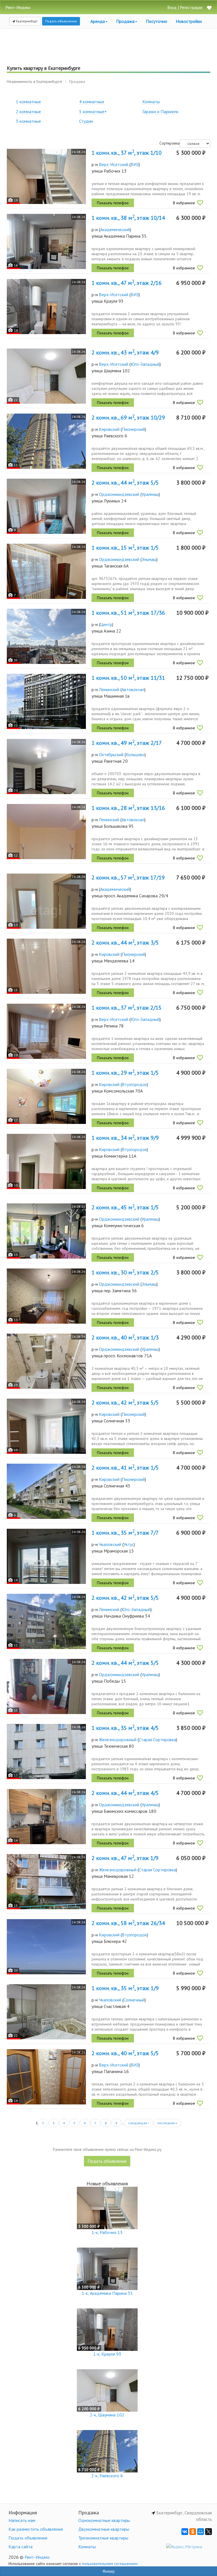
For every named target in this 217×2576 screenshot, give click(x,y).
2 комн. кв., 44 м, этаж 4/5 (125, 1793)
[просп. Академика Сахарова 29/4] (46, 901)
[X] (209, 2532)
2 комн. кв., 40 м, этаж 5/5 (125, 2053)
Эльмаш (149, 559)
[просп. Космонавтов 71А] (46, 1361)
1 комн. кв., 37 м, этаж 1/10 (127, 153)
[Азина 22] (46, 636)
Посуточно (157, 21)
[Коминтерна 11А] (46, 1161)
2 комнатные (28, 111)
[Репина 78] (46, 1031)
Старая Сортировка (157, 1739)
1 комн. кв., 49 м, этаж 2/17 (127, 743)
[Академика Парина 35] (46, 241)
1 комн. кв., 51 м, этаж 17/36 (128, 613)
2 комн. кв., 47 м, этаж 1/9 (125, 1858)
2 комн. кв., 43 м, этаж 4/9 (125, 352)
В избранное (184, 203)
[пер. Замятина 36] (46, 1296)
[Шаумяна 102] (46, 376)
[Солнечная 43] (46, 1491)
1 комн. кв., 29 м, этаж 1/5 (125, 1073)
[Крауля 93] (46, 307)
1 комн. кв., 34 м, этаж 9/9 (125, 1138)
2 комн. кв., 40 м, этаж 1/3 (125, 1338)
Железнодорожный (118, 1739)
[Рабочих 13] (46, 176)
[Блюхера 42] (46, 1947)
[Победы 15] (46, 1686)
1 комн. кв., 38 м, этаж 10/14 (128, 218)
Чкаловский (110, 1544)
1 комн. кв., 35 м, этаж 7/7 (125, 1533)
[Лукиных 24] (46, 506)
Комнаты (151, 102)
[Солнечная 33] (46, 1426)
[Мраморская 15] (46, 1556)
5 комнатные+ (93, 111)
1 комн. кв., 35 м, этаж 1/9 (125, 1988)
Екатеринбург (27, 21)
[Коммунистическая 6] (46, 1231)
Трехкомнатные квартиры (103, 2538)
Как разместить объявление (36, 2529)
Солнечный (134, 2000)
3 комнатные (28, 121)
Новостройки (189, 21)
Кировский (109, 429)
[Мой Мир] (201, 2532)
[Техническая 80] (46, 1752)
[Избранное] (209, 8)
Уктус (129, 1544)
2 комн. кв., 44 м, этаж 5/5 (125, 483)
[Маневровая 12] (46, 1882)
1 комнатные (28, 102)
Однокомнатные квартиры (104, 2520)
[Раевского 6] (46, 441)
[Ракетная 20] (46, 766)
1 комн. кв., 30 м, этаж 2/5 (125, 1272)
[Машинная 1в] (46, 701)
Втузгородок (134, 1084)
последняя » (167, 2123)
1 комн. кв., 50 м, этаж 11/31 (128, 678)
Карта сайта (20, 2547)
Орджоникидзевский (119, 494)
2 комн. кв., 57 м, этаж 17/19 (128, 878)
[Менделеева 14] (46, 966)
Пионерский (133, 429)
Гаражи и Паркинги (160, 111)
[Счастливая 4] (46, 2012)
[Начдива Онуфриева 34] (46, 1621)
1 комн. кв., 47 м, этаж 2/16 (127, 283)
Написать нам (22, 2520)
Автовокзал (133, 689)
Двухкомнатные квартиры (104, 2529)
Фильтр (109, 2571)
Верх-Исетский (114, 164)
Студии (86, 121)
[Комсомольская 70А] (46, 1096)
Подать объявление (61, 21)
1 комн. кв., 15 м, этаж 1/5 (125, 548)
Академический (115, 229)
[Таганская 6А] (46, 571)
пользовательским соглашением (110, 2564)
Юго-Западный (145, 364)
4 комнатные (92, 102)
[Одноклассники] (193, 2532)
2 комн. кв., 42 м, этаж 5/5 (125, 1403)
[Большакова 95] (46, 832)
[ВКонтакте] (185, 2532)
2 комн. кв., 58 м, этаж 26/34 (128, 1923)
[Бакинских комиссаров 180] (46, 1817)
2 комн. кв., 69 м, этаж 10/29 (128, 418)
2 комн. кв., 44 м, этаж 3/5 (125, 943)
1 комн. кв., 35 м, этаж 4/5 (125, 1728)
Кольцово (135, 754)
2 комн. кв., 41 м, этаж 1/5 (125, 1468)
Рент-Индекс (37, 2557)
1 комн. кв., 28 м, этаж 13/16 (128, 808)
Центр (106, 624)
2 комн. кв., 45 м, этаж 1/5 (125, 1207)
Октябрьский (111, 754)
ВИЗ (135, 164)
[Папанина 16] (46, 2077)
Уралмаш (150, 494)
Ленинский (109, 689)
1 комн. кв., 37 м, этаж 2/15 (127, 1008)
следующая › (139, 2123)
